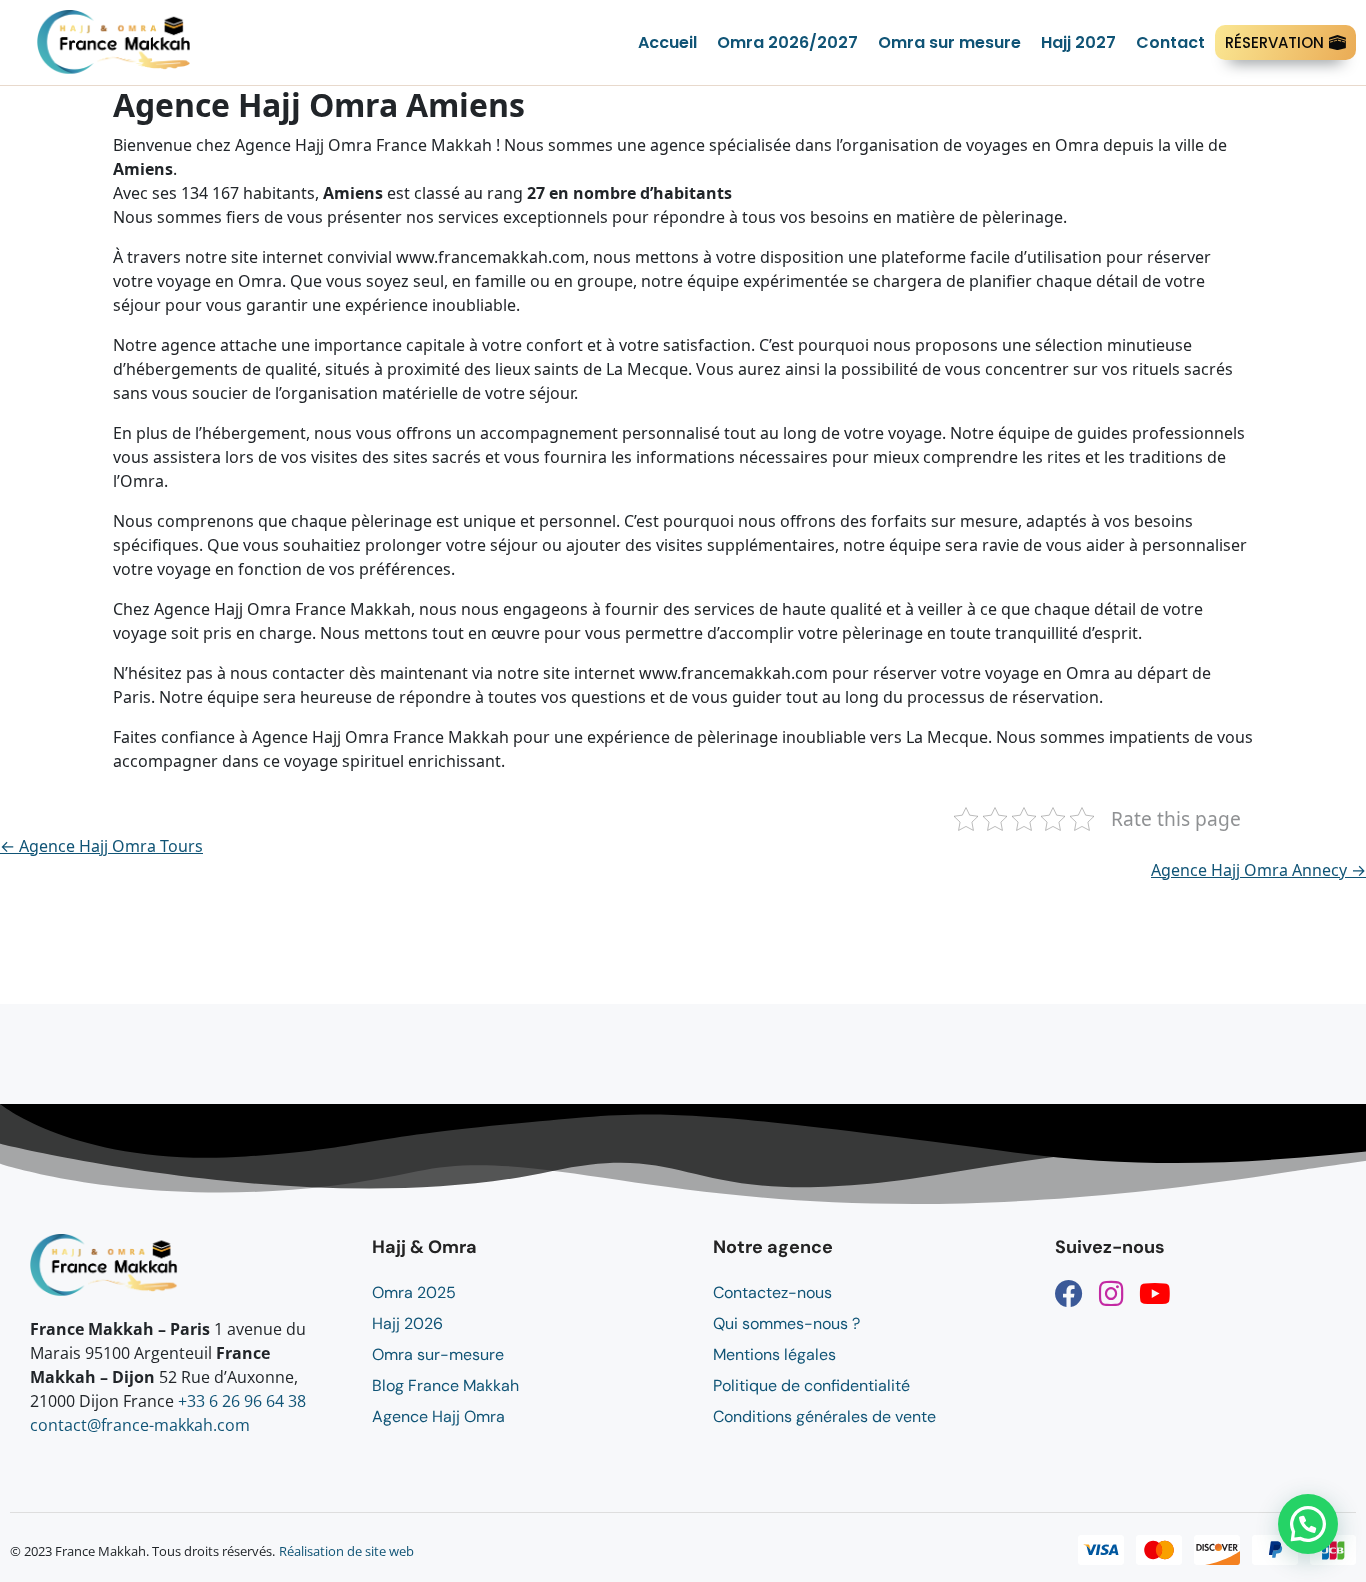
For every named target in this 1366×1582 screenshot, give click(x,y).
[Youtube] (1155, 1294)
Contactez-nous (772, 1292)
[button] (1308, 1524)
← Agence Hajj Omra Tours (101, 846)
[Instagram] (1112, 1294)
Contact (1170, 42)
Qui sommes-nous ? (786, 1323)
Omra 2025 (414, 1292)
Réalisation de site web (346, 1551)
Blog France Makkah (445, 1385)
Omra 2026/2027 (787, 42)
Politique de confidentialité (811, 1385)
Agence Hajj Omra (438, 1416)
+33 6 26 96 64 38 (242, 1401)
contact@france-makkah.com (140, 1425)
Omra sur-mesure (438, 1354)
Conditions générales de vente (824, 1416)
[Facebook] (1069, 1294)
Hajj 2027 (1078, 42)
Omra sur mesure (949, 42)
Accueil (667, 42)
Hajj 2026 (407, 1323)
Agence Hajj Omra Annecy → (1258, 870)
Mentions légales (774, 1354)
